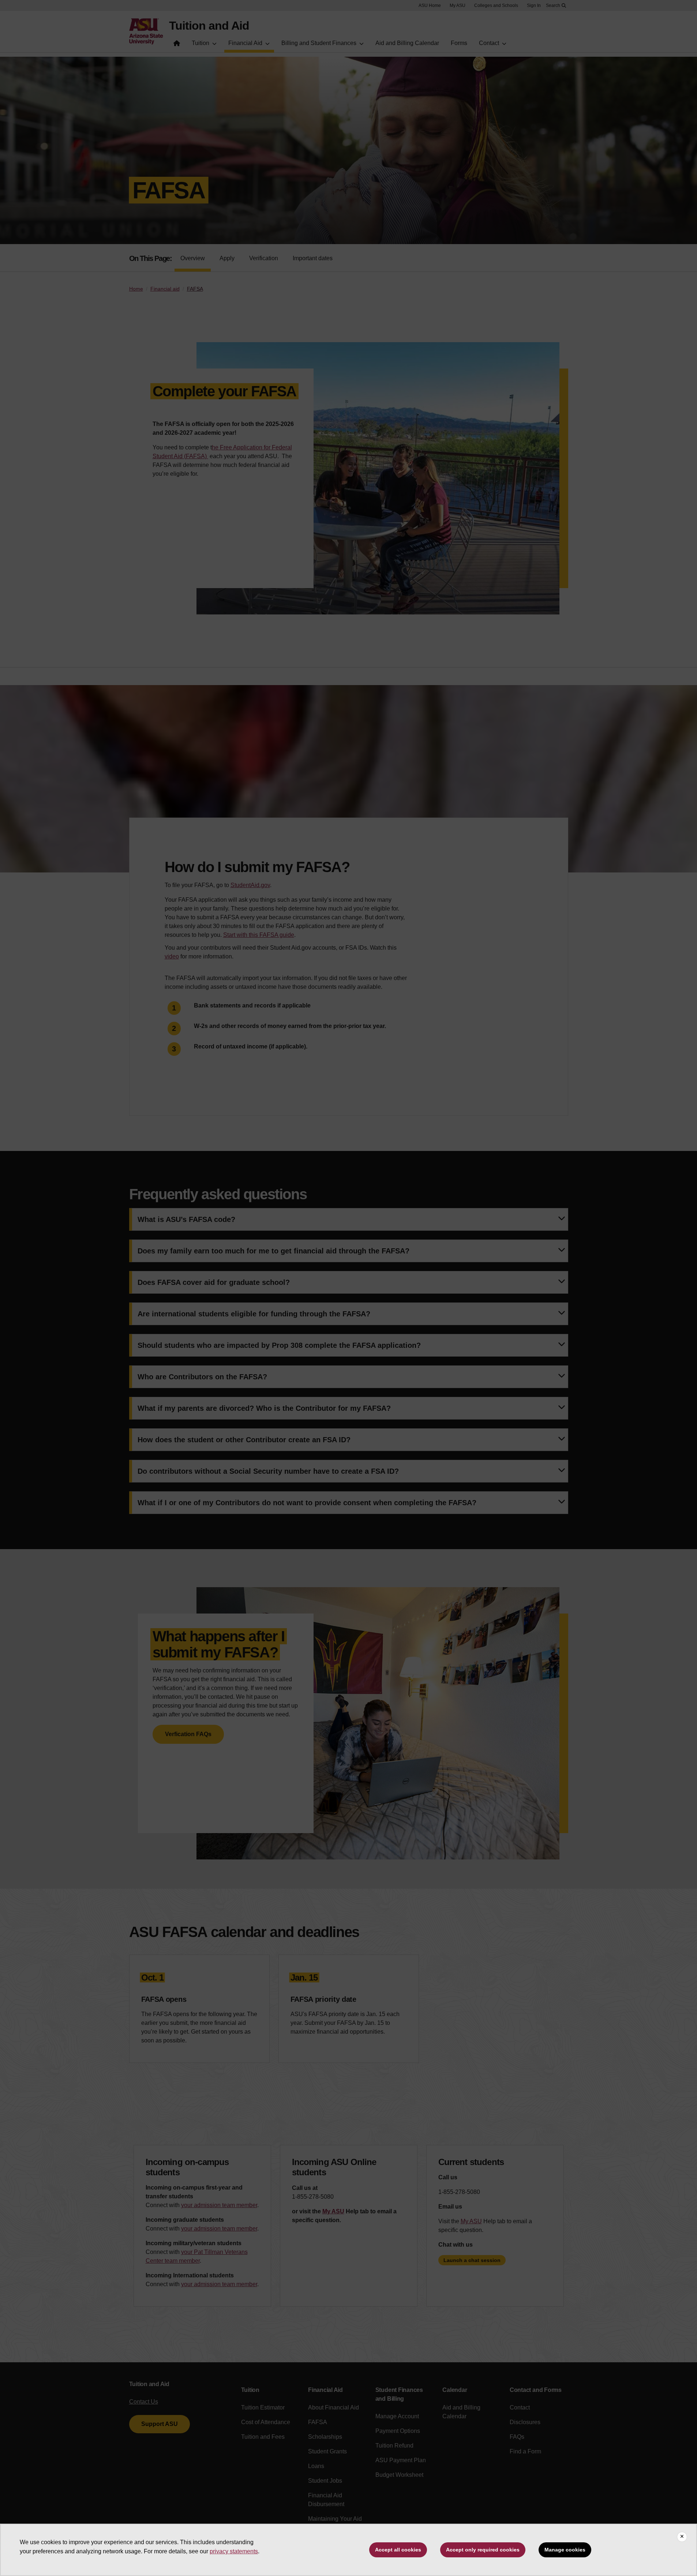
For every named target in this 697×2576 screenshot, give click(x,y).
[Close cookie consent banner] (682, 2537)
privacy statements (234, 2551)
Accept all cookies (398, 2550)
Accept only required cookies (483, 2550)
